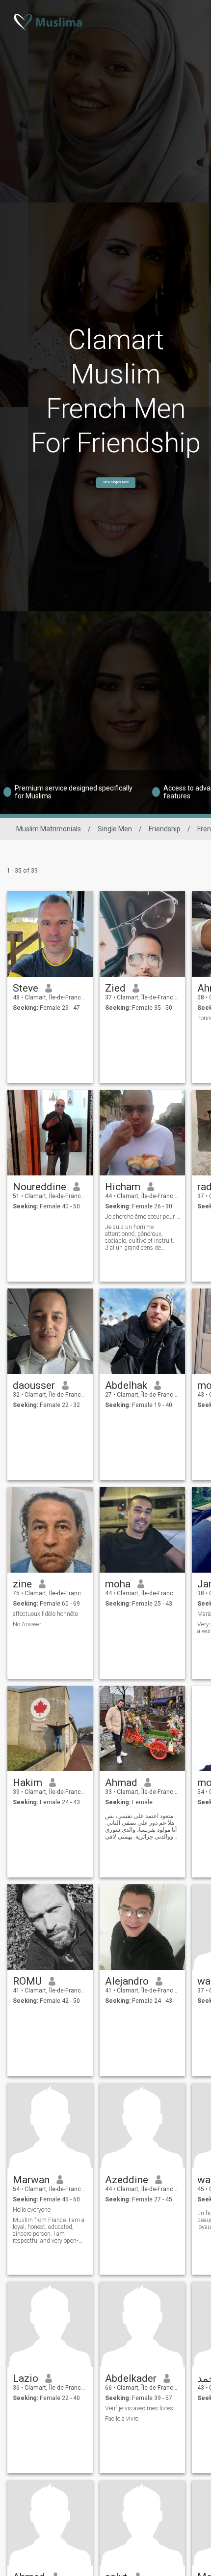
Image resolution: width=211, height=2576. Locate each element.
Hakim (27, 1783)
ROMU (27, 1981)
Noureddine (40, 1187)
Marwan (31, 2180)
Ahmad (121, 1783)
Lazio (26, 2378)
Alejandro (127, 1981)
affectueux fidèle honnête (45, 1614)
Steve (26, 988)
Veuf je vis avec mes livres (139, 2408)
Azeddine (127, 2180)
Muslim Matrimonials (49, 829)
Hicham (123, 1187)
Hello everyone (32, 2210)
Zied (115, 988)
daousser (34, 1385)
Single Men (115, 829)
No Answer (27, 1624)
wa (204, 1981)
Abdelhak (126, 1385)
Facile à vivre (122, 2419)
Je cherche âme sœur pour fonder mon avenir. (143, 1217)
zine (22, 1584)
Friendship (165, 829)
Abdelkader (131, 2378)
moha (118, 1584)
